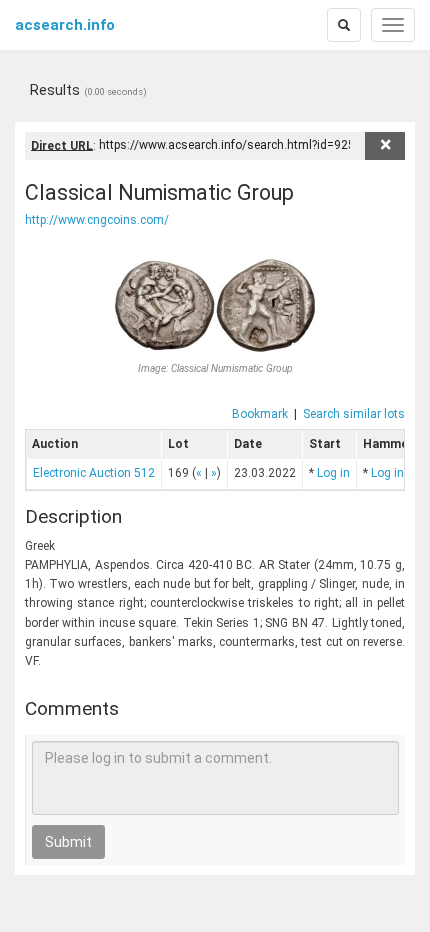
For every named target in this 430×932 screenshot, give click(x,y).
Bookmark (260, 414)
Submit (68, 842)
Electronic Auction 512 (94, 473)
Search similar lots (354, 414)
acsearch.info (65, 25)
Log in (333, 473)
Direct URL (62, 145)
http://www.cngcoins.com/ (97, 220)
